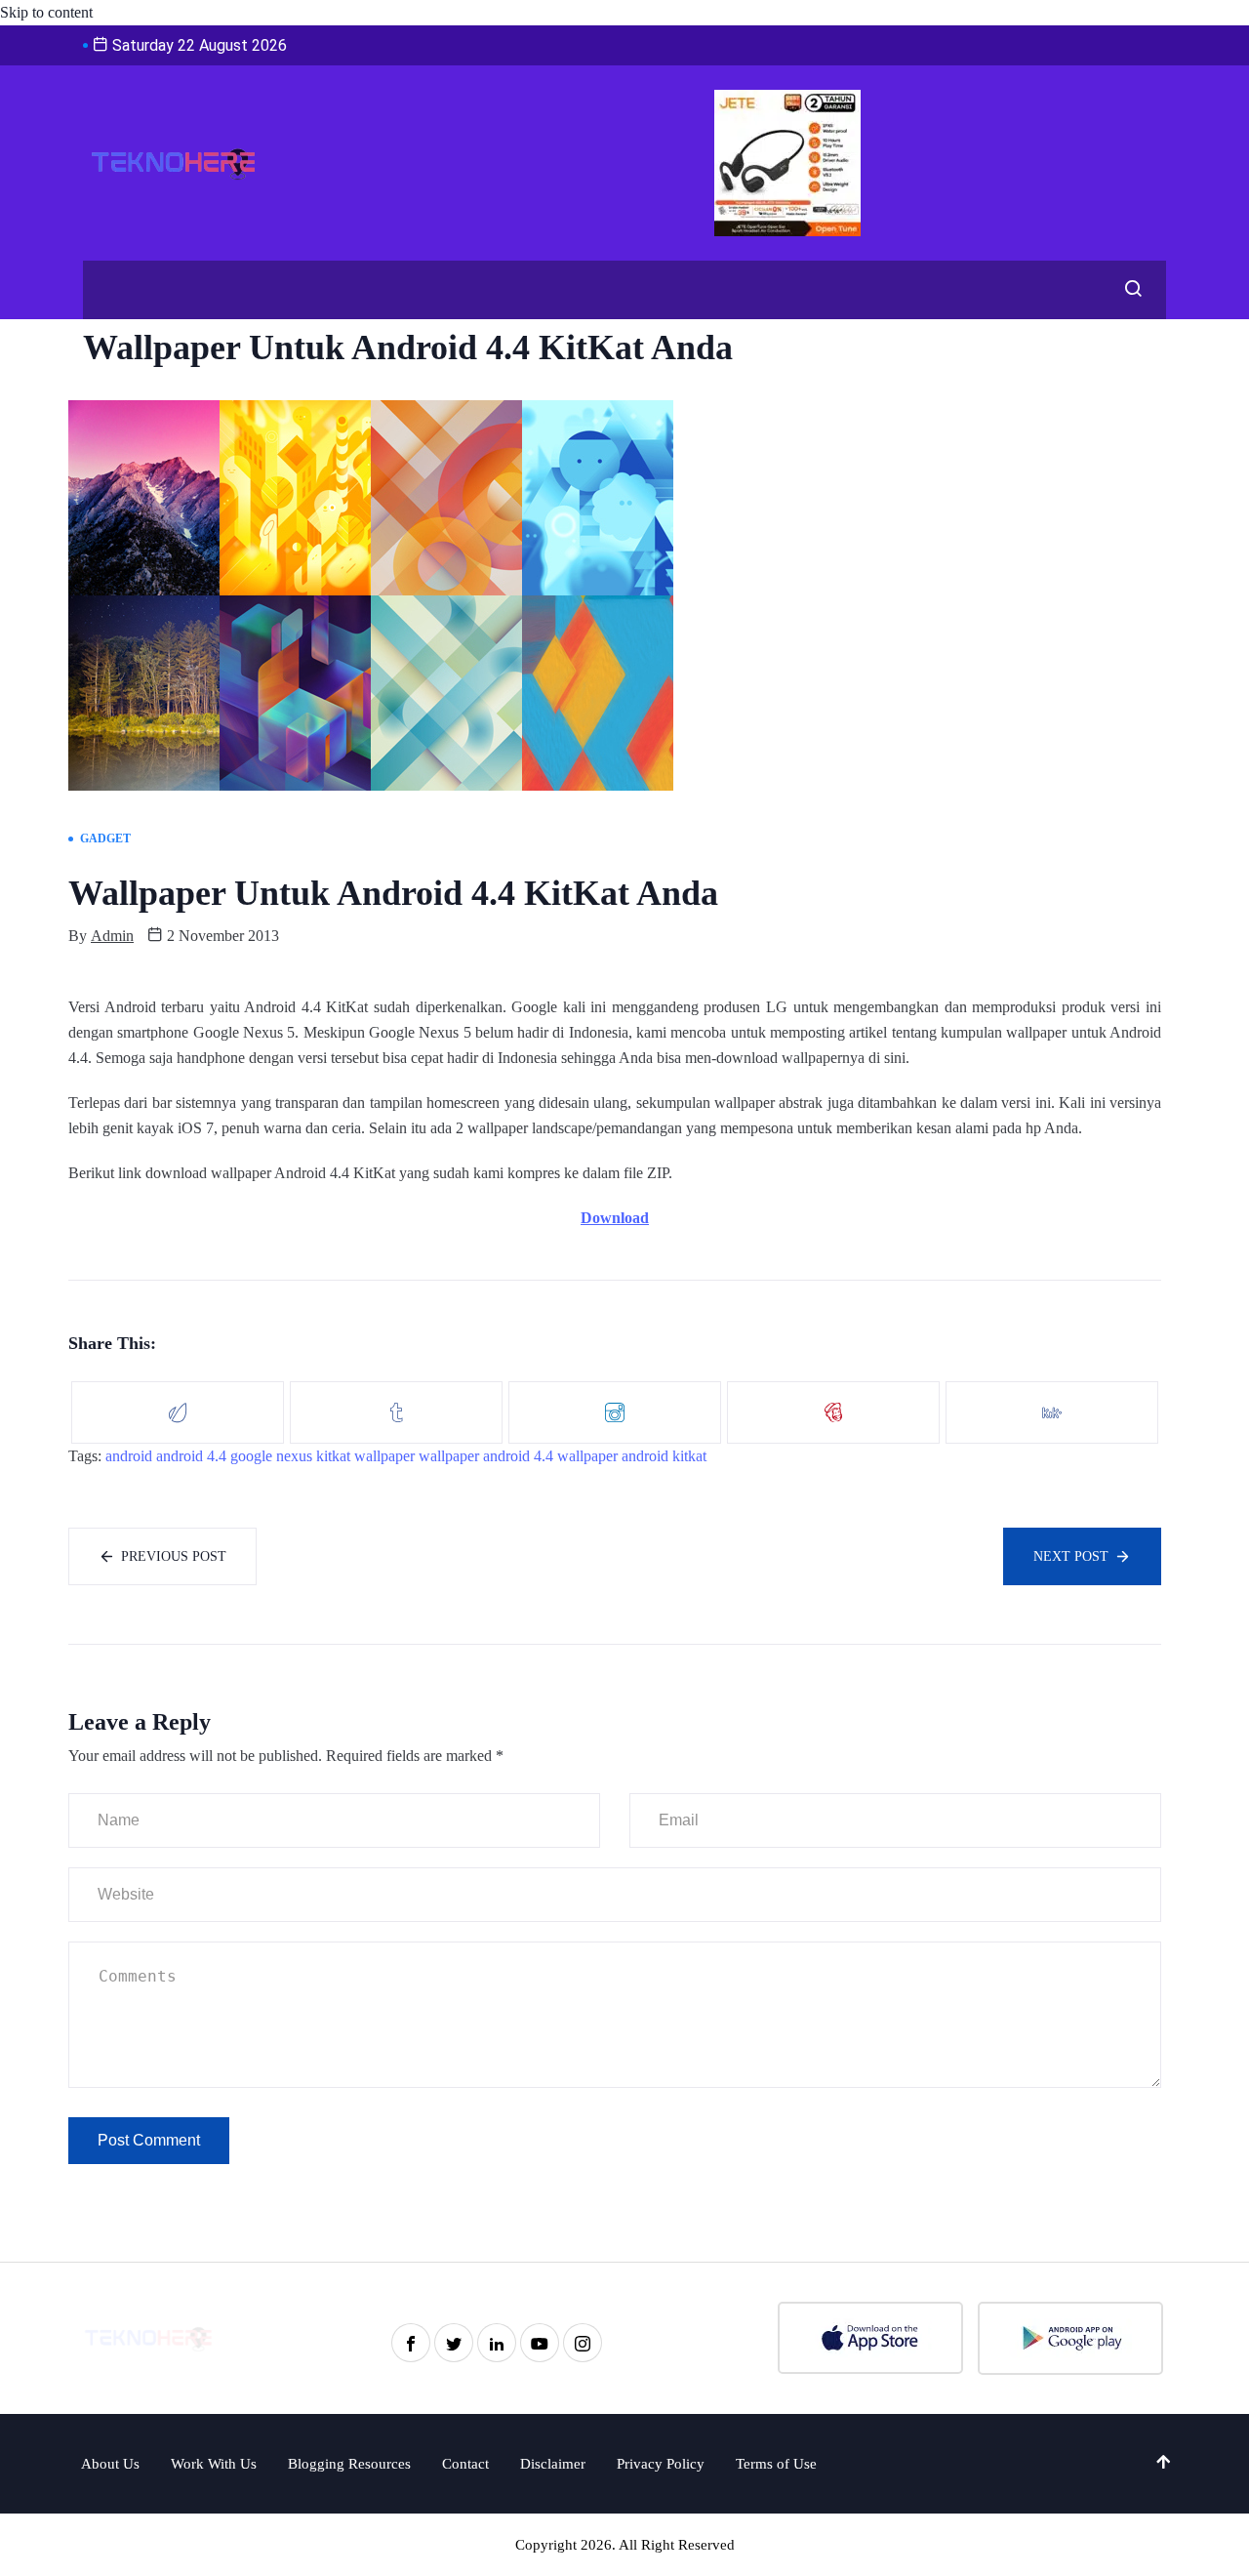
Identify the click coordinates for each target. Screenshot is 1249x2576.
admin (112, 936)
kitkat (333, 1456)
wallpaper (384, 1456)
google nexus (271, 1456)
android (129, 1456)
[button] (1128, 290)
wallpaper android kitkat (632, 1456)
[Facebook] (411, 2343)
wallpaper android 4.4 (486, 1456)
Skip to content (46, 12)
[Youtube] (540, 2343)
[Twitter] (454, 2343)
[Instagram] (583, 2343)
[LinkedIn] (497, 2343)
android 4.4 (191, 1456)
